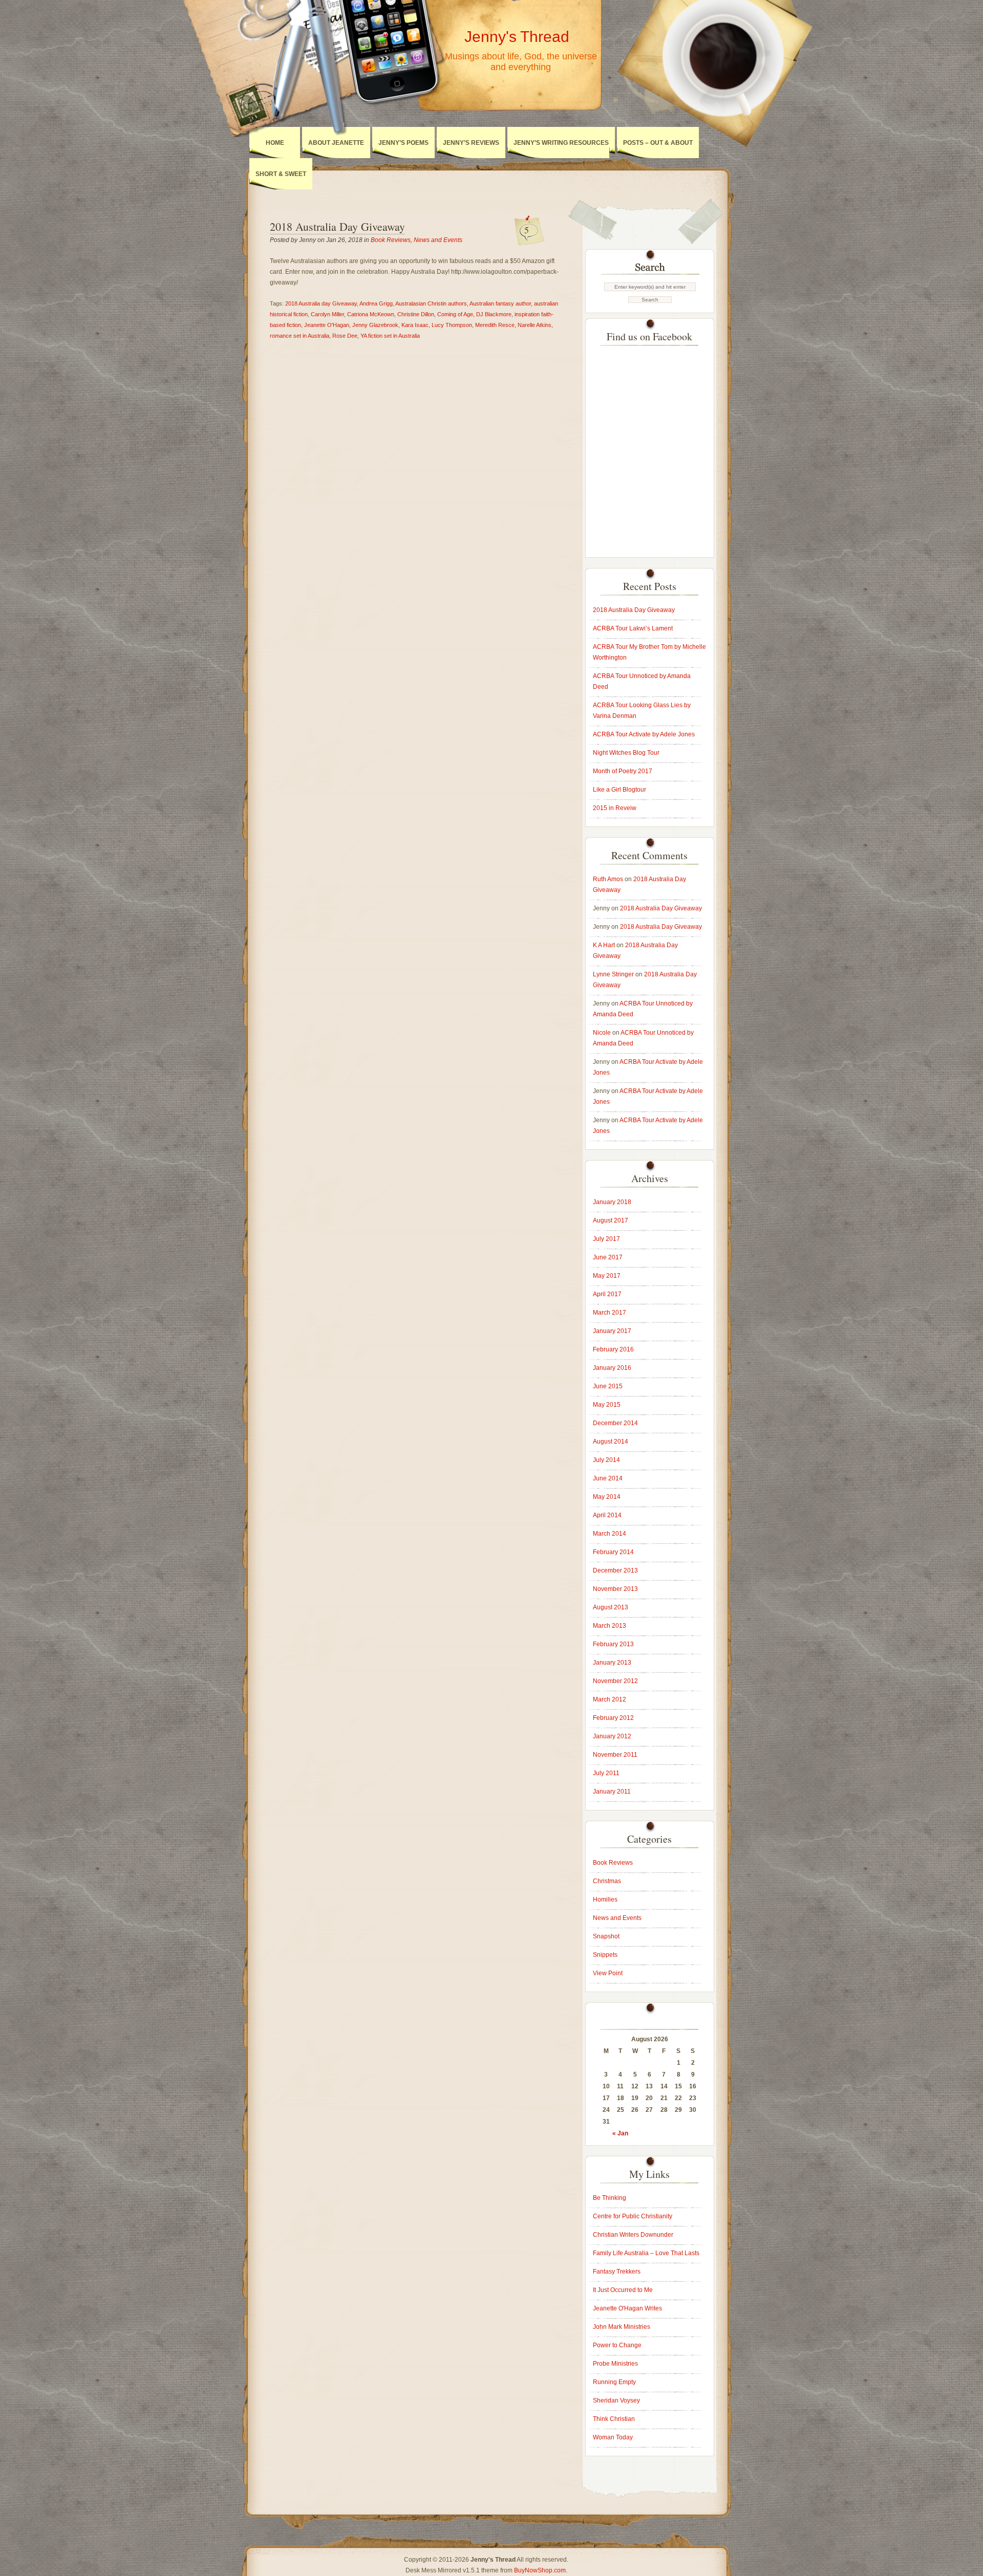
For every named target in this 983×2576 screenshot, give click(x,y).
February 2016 (613, 1349)
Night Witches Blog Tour (626, 753)
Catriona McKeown (371, 314)
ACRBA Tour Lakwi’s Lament (633, 628)
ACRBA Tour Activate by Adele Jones (644, 734)
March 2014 (610, 1534)
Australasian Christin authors (431, 303)
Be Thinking (610, 2198)
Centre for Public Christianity (633, 2216)
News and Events (438, 240)
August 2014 (611, 1442)
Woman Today (613, 2437)
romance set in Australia (300, 336)
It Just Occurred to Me (623, 2290)
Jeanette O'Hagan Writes (627, 2308)
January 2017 (612, 1331)
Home (275, 143)
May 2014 (607, 1497)
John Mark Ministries (622, 2327)
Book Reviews (391, 240)
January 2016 (612, 1368)
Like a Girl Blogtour (619, 790)
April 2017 (607, 1294)
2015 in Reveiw (615, 808)
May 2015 (607, 1405)
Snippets (605, 1955)
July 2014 (606, 1460)
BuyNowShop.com (540, 2570)
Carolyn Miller (327, 314)
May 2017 (607, 1276)
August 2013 (611, 1607)
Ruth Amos (608, 879)
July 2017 (606, 1239)
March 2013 (610, 1626)
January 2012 (612, 1736)
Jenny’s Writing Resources (561, 143)
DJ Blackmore (494, 314)
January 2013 (612, 1663)
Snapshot (606, 1936)
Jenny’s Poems (403, 143)
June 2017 (608, 1257)
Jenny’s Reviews (471, 143)
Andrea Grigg (376, 303)
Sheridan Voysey (616, 2400)
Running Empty (614, 2382)
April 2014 (607, 1515)
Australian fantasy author (500, 303)
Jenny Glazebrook (375, 325)
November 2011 (615, 1755)
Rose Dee (345, 336)
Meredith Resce (495, 325)
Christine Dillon (416, 314)
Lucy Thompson (452, 325)
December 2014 (615, 1423)
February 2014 (613, 1552)
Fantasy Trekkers (617, 2272)
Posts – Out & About (658, 143)
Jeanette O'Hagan (327, 325)
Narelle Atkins (535, 325)
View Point (608, 1973)
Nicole (602, 1033)
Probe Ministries (615, 2364)
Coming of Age (455, 314)
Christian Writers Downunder (633, 2235)
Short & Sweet (281, 174)
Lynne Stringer (613, 974)
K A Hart (604, 945)
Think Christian (614, 2419)
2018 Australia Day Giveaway (337, 226)
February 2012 (613, 1718)
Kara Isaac (415, 325)
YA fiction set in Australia (390, 336)
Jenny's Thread (517, 37)
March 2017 (610, 1313)
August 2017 (611, 1220)
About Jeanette (336, 143)
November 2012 (615, 1681)
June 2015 (608, 1386)
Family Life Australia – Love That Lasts (646, 2253)
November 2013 (615, 1589)
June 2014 (608, 1478)
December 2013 (615, 1570)
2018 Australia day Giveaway (321, 303)
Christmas (607, 1881)
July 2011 (606, 1773)
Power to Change (617, 2345)
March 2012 (610, 1699)
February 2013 (613, 1644)
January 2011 (612, 1792)
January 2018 (612, 1202)
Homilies (605, 1900)
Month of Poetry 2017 (623, 771)
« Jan (620, 2133)
